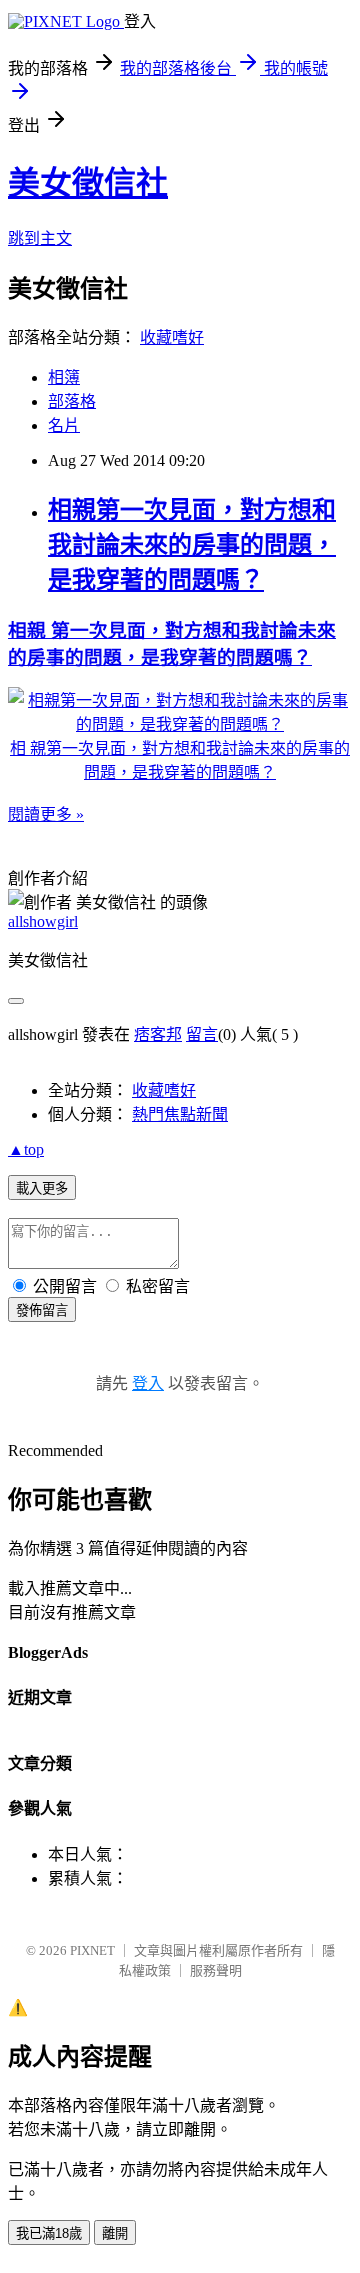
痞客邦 (158, 1034)
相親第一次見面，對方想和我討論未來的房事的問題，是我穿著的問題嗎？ (192, 545)
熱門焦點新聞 (180, 1114)
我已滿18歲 (49, 2233)
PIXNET (92, 1950)
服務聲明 (216, 1970)
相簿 (64, 377)
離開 (115, 2233)
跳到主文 (40, 238)
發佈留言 (42, 1310)
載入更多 (42, 1188)
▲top (26, 1149)
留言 (202, 1034)
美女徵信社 (88, 183)
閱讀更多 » (46, 814)
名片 (64, 425)
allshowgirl (43, 921)
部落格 (72, 401)
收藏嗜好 (172, 337)
